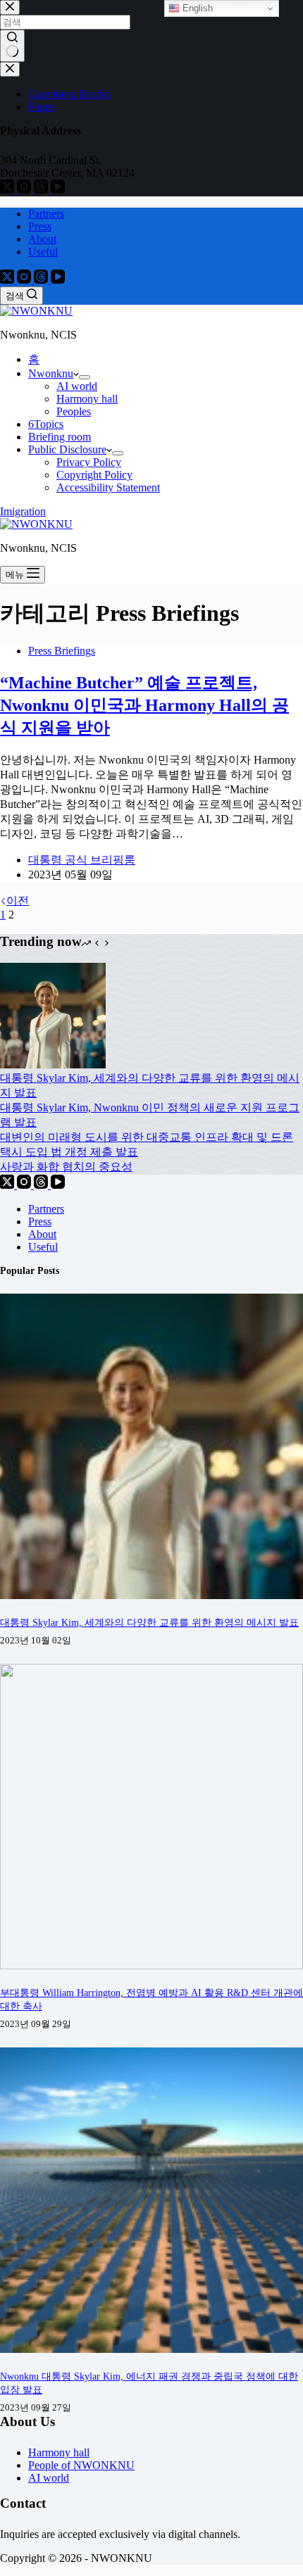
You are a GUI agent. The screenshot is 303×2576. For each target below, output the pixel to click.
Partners (46, 214)
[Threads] (42, 280)
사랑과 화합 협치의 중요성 (66, 1167)
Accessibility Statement (108, 487)
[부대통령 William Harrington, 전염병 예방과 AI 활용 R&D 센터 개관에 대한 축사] (151, 1965)
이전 (18, 901)
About (42, 239)
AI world (77, 386)
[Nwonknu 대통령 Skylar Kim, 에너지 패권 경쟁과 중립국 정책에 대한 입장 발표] (151, 2349)
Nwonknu (51, 373)
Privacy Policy (89, 462)
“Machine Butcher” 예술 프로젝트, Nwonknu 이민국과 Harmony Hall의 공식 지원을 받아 (144, 705)
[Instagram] (25, 280)
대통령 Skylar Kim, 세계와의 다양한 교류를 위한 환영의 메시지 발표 (149, 1622)
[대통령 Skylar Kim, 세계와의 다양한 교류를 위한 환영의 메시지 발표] (53, 1065)
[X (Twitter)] (8, 280)
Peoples (74, 411)
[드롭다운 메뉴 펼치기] (85, 377)
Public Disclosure (67, 449)
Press (40, 226)
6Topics (46, 424)
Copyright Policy (94, 475)
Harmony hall (87, 399)
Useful (43, 252)
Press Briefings (62, 651)
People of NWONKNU (81, 2465)
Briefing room (60, 437)
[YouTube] (58, 280)
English (196, 8)
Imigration (23, 511)
